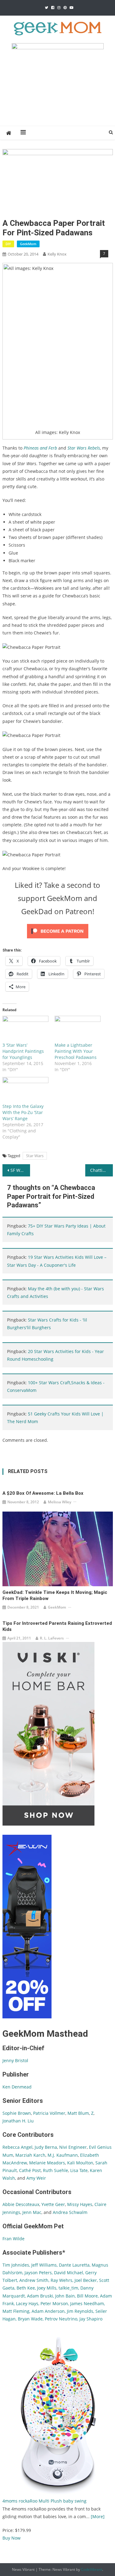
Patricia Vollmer (49, 2113)
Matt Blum (78, 2113)
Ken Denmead (17, 2087)
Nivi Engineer (73, 2147)
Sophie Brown (17, 2113)
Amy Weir (36, 2178)
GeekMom (28, 244)
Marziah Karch (30, 2155)
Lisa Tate (78, 2170)
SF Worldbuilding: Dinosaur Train (20, 1170)
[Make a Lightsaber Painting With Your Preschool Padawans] (78, 1029)
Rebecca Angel (17, 2147)
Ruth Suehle (56, 2170)
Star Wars (35, 1156)
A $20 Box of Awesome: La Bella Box (43, 1493)
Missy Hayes (80, 2204)
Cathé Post (30, 2170)
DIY (8, 244)
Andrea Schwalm (70, 2212)
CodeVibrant (92, 2569)
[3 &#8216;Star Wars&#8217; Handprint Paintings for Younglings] (25, 1029)
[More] (98, 2516)
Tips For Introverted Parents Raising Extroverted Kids (57, 1626)
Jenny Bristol (15, 2060)
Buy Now (11, 2538)
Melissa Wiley (59, 1502)
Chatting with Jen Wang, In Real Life (102, 1170)
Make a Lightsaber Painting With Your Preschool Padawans (76, 1051)
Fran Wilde (13, 2239)
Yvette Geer (53, 2204)
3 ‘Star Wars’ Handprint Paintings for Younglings (23, 1051)
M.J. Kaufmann (63, 2155)
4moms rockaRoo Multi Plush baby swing (44, 2501)
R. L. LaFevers (52, 1638)
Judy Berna (46, 2147)
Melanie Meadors (47, 2163)
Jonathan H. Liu (18, 2121)
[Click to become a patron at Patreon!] (58, 931)
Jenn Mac (32, 2212)
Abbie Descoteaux (21, 2204)
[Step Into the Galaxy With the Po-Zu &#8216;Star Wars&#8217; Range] (25, 1090)
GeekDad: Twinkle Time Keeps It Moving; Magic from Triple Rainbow (55, 1595)
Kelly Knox (57, 254)
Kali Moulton (80, 2163)
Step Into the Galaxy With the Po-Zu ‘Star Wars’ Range (23, 1112)
